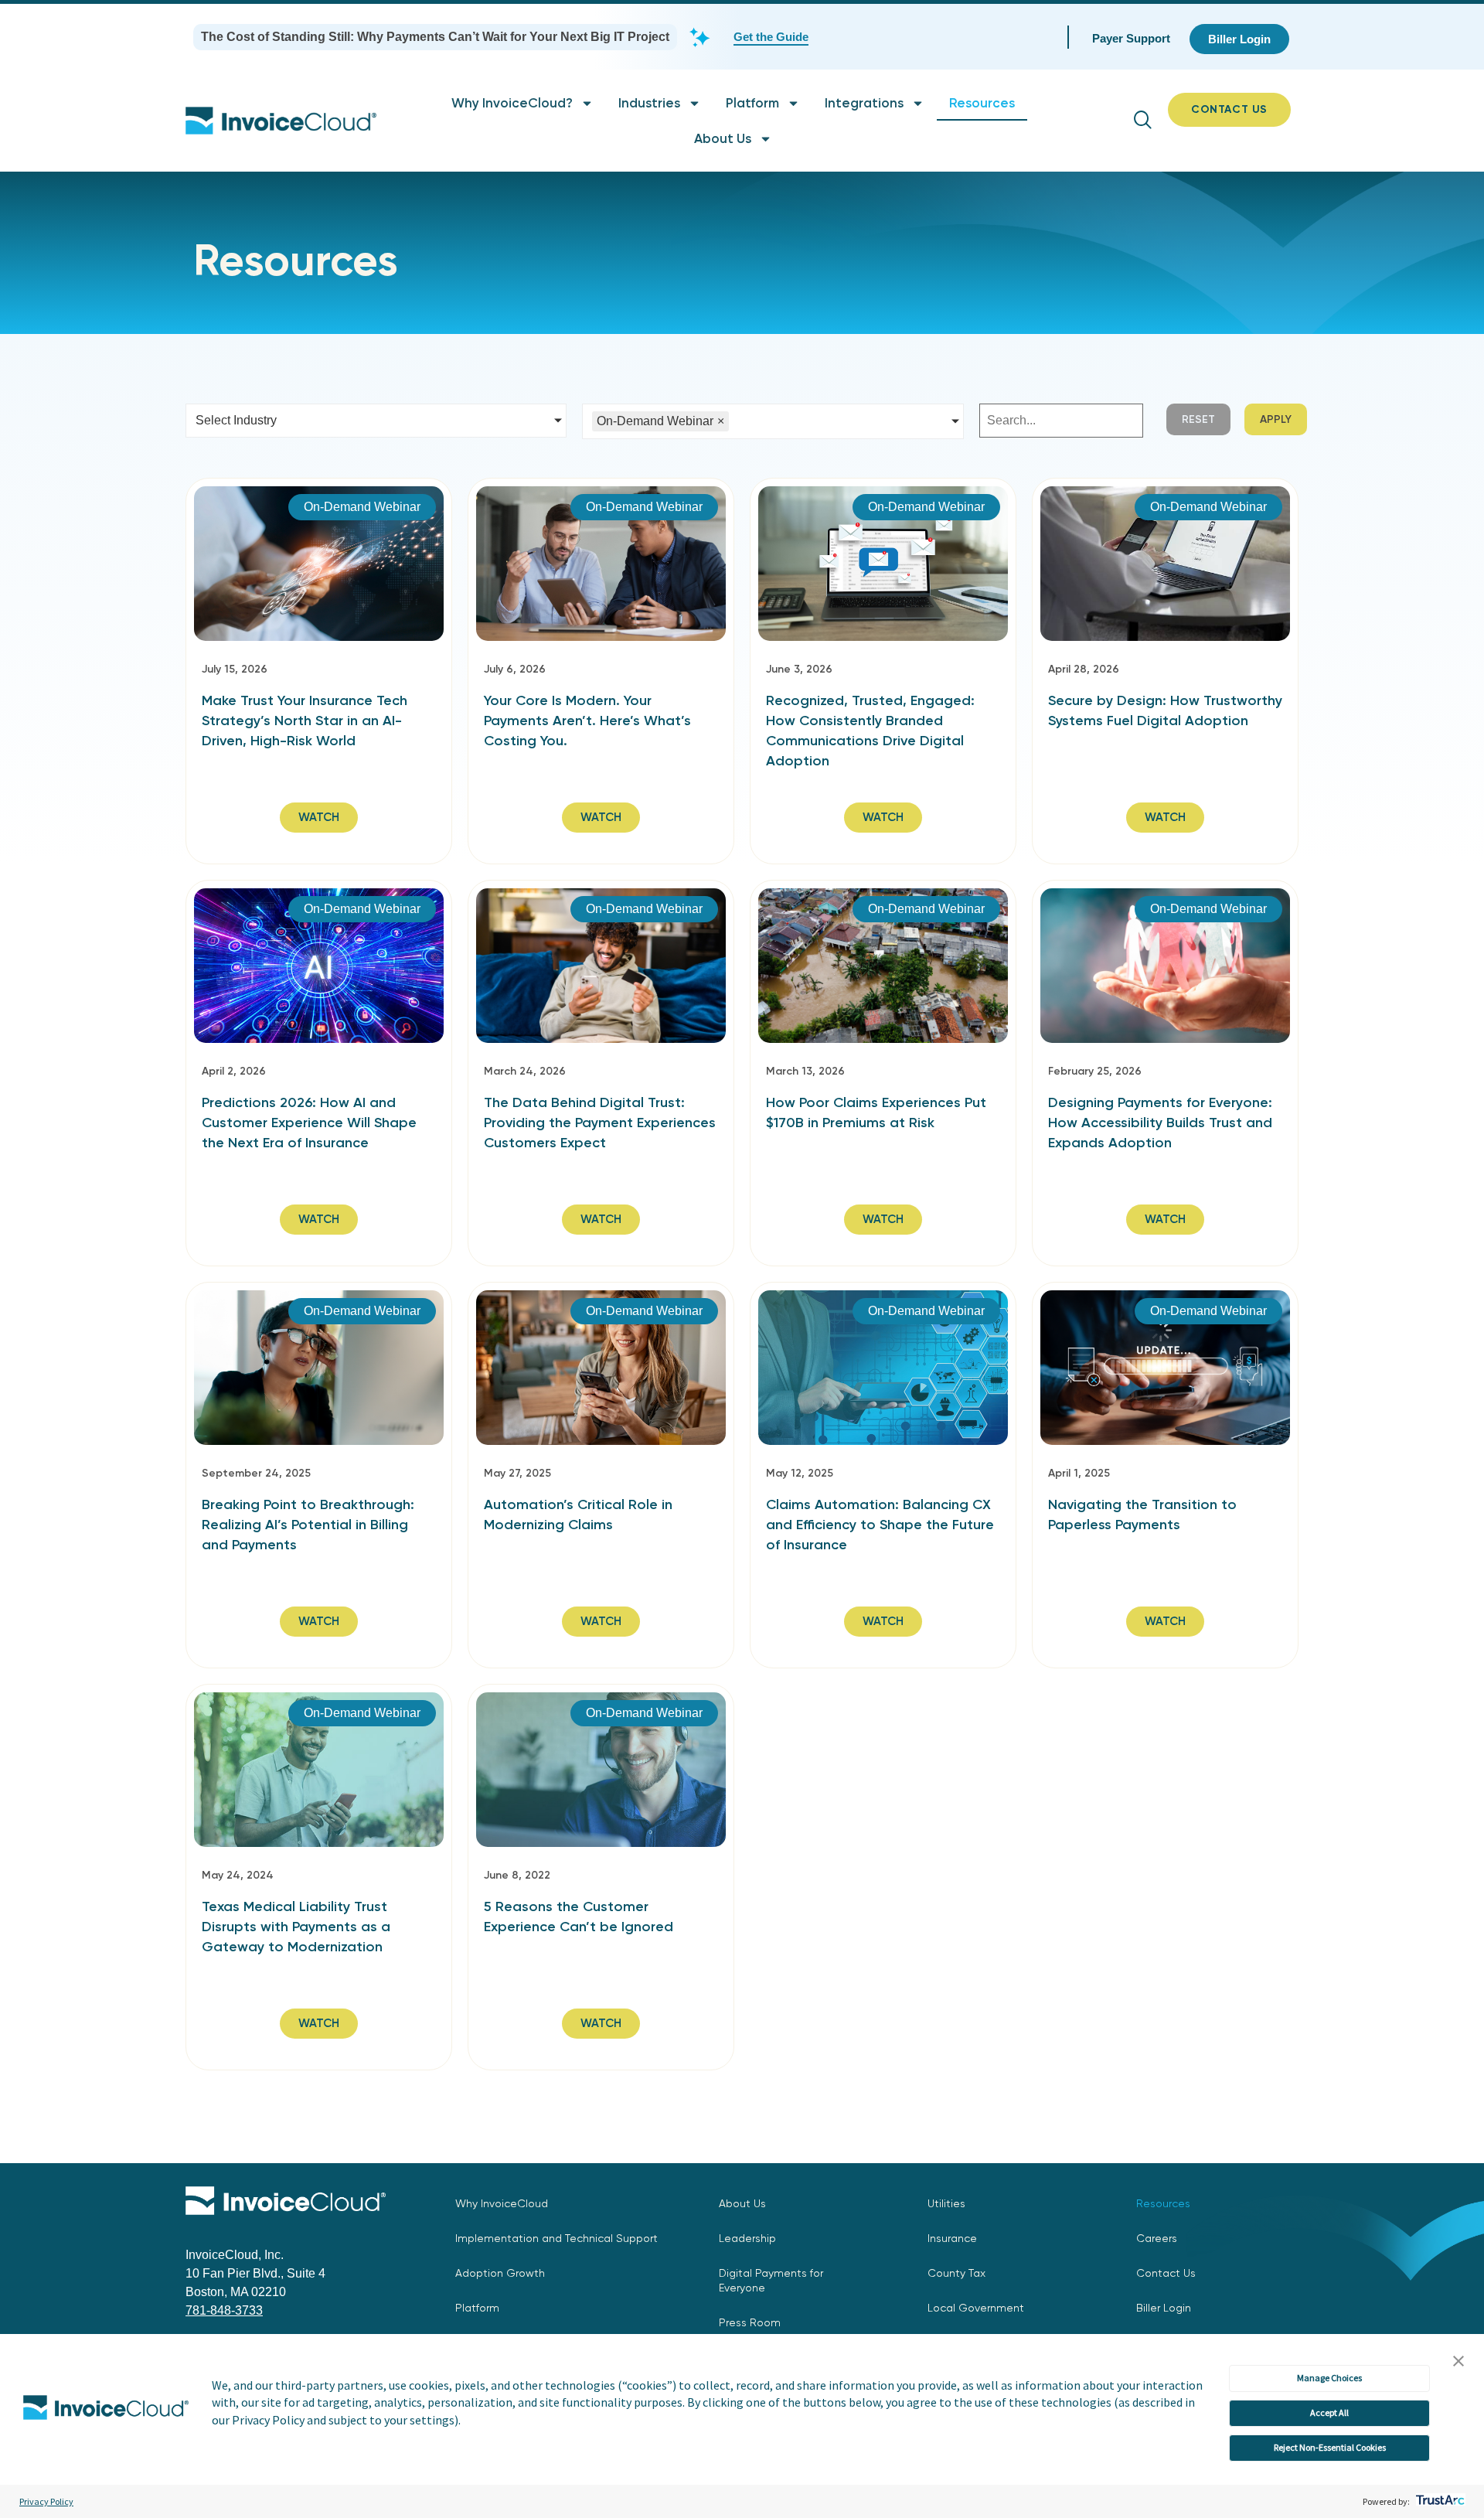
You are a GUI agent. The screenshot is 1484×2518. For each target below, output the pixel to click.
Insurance (952, 2238)
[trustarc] (1439, 2501)
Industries (649, 103)
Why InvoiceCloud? (512, 103)
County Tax (956, 2273)
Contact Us (1166, 2273)
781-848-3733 (224, 2310)
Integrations (864, 103)
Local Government (976, 2308)
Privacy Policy (46, 2501)
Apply (1276, 419)
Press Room (750, 2322)
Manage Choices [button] (1329, 2378)
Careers (1157, 2238)
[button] (1458, 2362)
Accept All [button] (1329, 2412)
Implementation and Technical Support (556, 2238)
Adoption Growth (500, 2273)
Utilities (946, 2203)
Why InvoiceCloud (502, 2203)
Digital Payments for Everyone (771, 2280)
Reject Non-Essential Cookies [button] (1330, 2447)
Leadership (747, 2238)
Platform (752, 103)
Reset (1198, 419)
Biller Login (1164, 2308)
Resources (982, 103)
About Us (723, 138)
